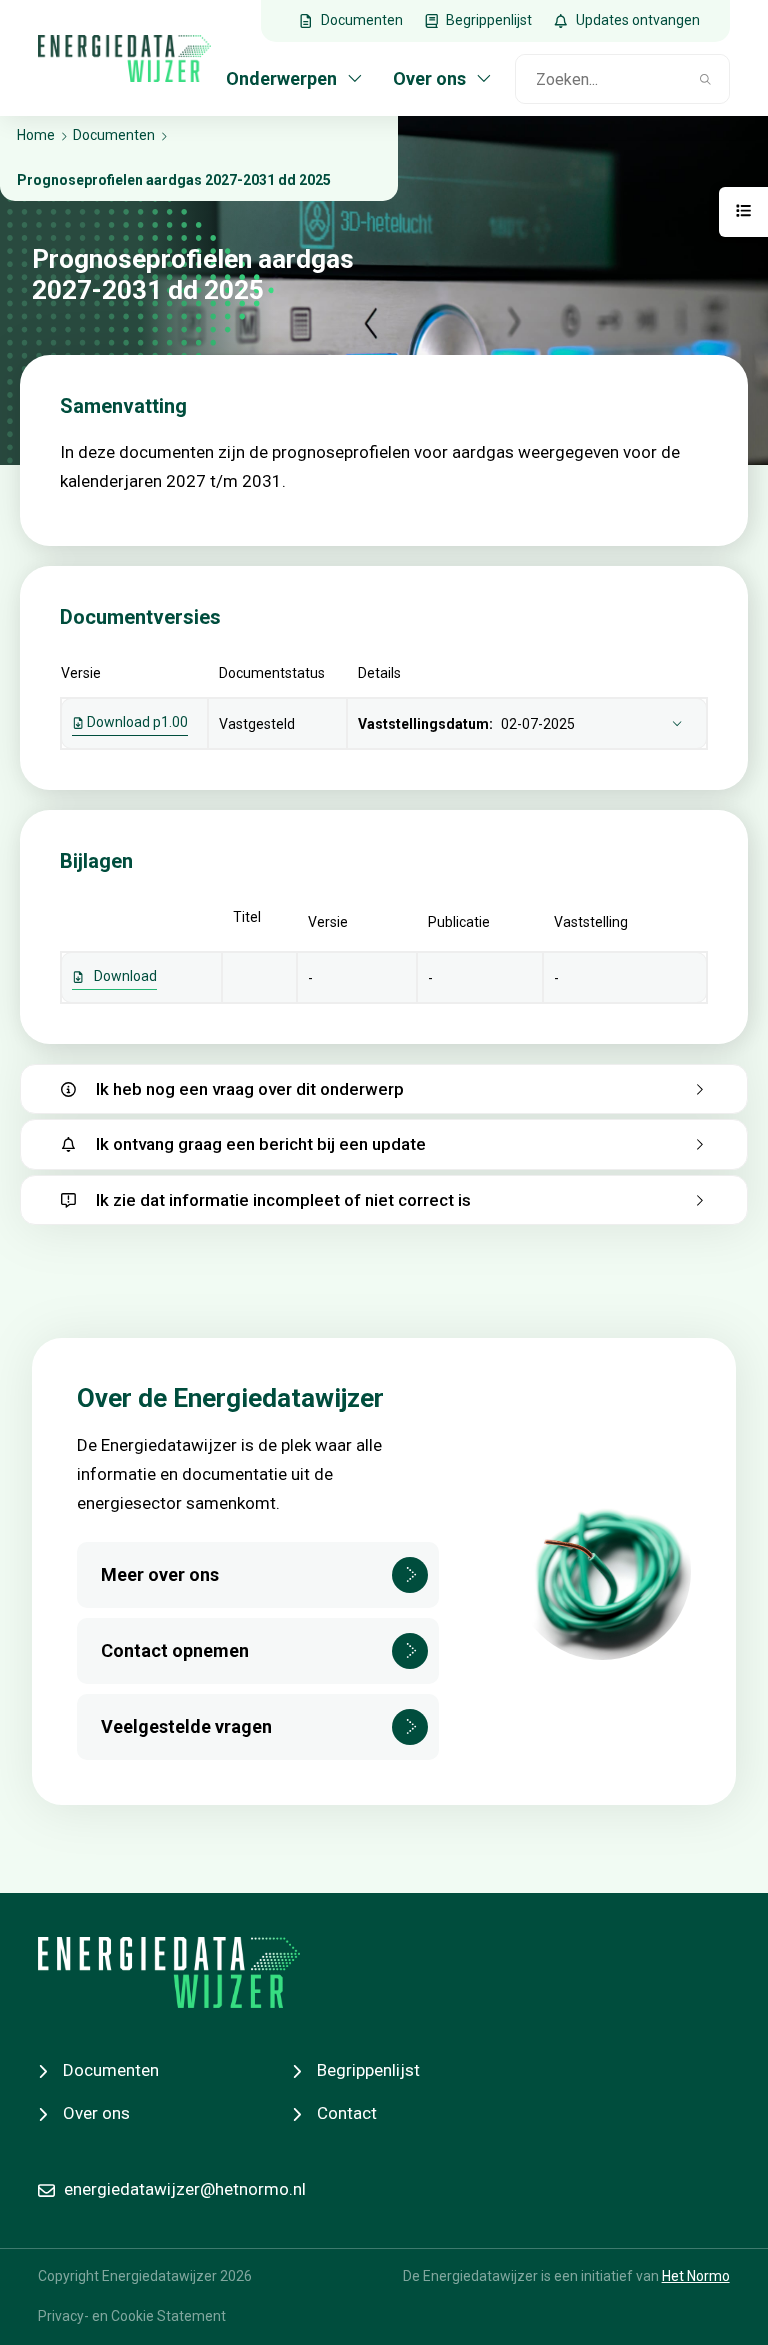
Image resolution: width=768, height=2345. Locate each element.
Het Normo (696, 2276)
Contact (347, 2113)
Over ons (96, 2113)
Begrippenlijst (368, 2070)
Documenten (111, 2070)
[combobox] (600, 79)
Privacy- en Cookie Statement (132, 2316)
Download (125, 976)
